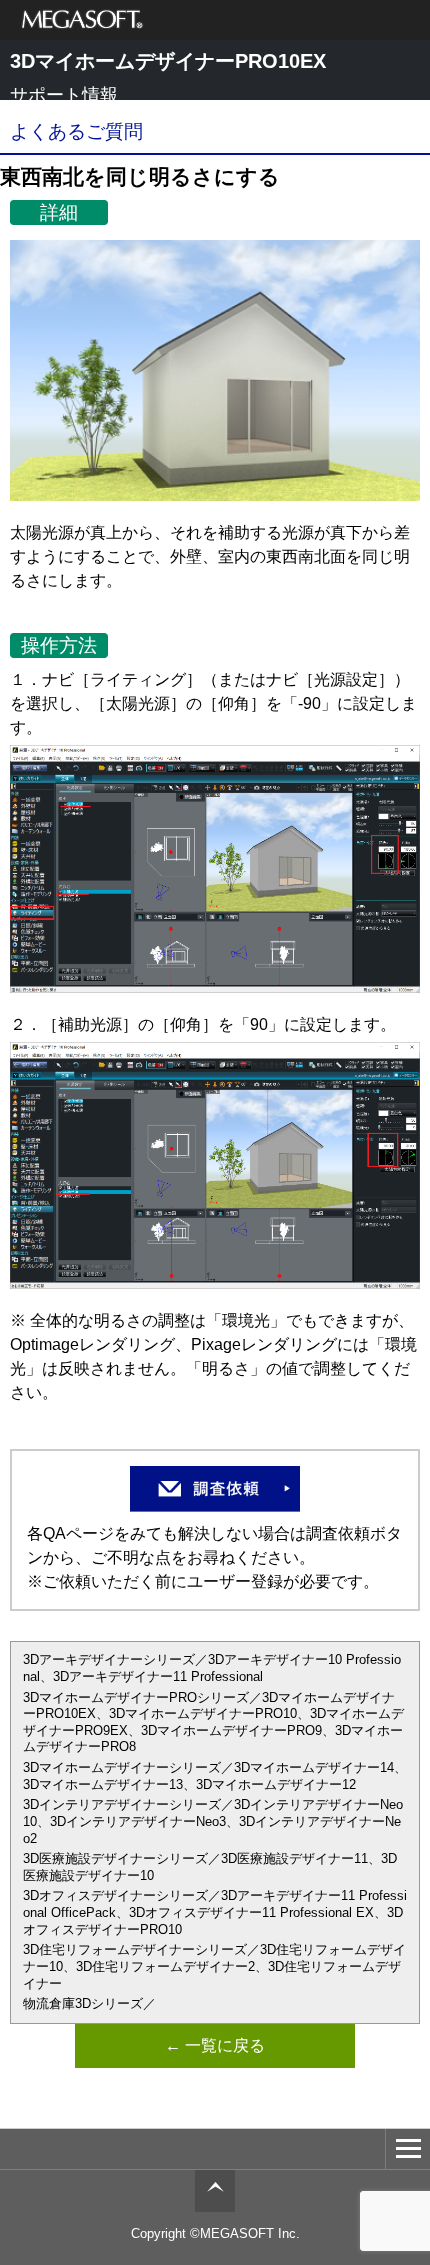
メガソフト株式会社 (82, 20)
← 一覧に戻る (215, 2045)
